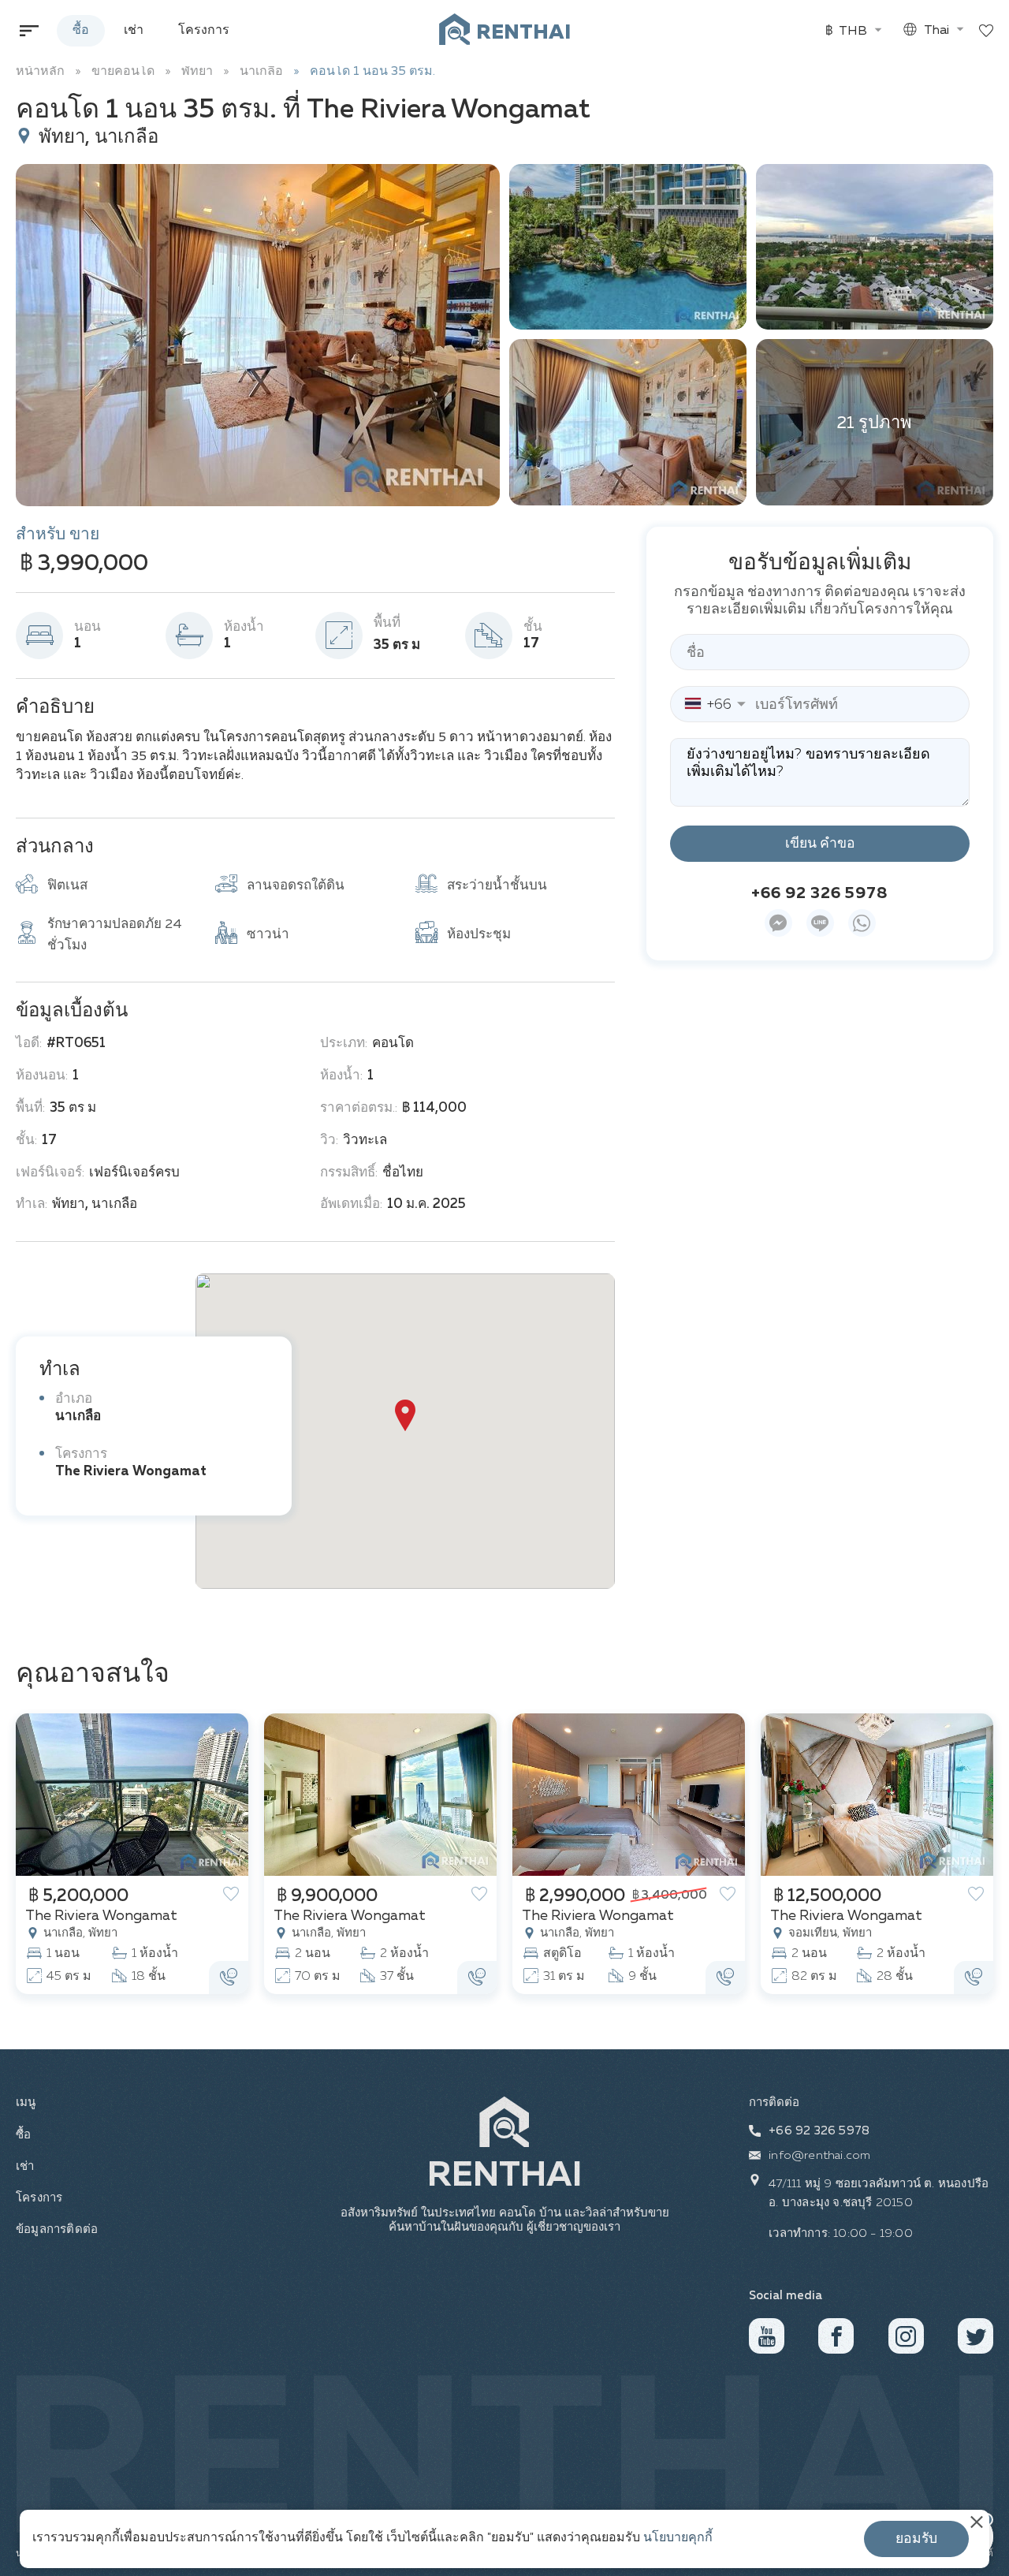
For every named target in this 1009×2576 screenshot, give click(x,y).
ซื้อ (81, 31)
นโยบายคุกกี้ (678, 2538)
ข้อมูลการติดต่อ (52, 2229)
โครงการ (204, 31)
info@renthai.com (819, 2155)
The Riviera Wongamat (131, 1472)
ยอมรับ (916, 2539)
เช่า (134, 31)
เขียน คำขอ (820, 844)
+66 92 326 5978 (820, 893)
